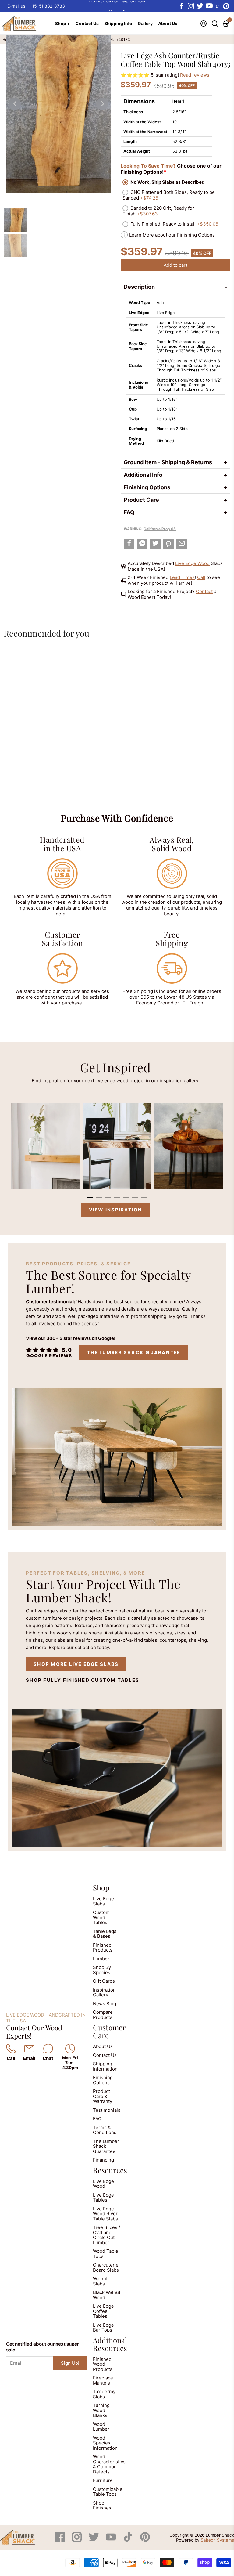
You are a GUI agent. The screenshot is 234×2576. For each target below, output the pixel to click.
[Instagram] (77, 2540)
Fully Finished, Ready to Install (174, 224)
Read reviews (195, 75)
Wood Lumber (101, 2427)
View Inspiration (116, 1210)
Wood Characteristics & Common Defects (109, 2464)
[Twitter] (94, 2540)
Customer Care (109, 2031)
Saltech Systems (217, 2540)
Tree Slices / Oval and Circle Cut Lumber (106, 2235)
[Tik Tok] (129, 2540)
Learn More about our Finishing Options (172, 235)
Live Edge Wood (192, 563)
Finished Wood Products (103, 2364)
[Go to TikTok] (218, 6)
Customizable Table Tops (108, 2492)
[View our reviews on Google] (49, 1353)
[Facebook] (60, 2540)
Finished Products (103, 1948)
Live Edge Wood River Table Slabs (105, 2214)
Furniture (103, 2480)
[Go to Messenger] (142, 544)
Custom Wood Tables (101, 1917)
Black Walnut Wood (107, 2295)
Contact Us (87, 23)
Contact (204, 591)
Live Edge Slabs (103, 1901)
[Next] (102, 104)
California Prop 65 (160, 529)
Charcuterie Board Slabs (106, 2267)
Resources (110, 2170)
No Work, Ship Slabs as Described (168, 182)
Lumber (101, 1959)
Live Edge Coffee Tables (103, 2311)
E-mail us (16, 6)
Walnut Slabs (100, 2281)
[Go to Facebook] (181, 6)
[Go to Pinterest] (226, 6)
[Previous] (15, 104)
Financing (103, 2160)
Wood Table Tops (106, 2254)
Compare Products (103, 2015)
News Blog (105, 2004)
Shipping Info (118, 23)
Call (201, 577)
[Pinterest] (145, 2540)
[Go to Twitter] (200, 6)
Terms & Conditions (105, 2130)
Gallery (145, 23)
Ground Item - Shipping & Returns (168, 462)
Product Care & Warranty (103, 2096)
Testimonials (107, 2110)
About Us (168, 23)
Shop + (63, 23)
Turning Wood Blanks (101, 2410)
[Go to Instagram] (190, 6)
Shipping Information (105, 2066)
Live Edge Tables (103, 2198)
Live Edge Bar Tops (103, 2328)
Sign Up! (70, 2363)
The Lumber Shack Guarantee (134, 1353)
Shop (101, 1887)
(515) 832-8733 (49, 6)
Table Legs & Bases (105, 1934)
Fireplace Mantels (103, 2380)
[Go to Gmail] (181, 544)
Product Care (141, 500)
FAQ (129, 512)
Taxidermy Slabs (104, 2394)
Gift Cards (104, 1981)
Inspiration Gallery (104, 1992)
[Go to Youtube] (209, 6)
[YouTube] (112, 2540)
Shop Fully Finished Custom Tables (83, 1680)
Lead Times (182, 577)
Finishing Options (147, 487)
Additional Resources (110, 2344)
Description (139, 287)
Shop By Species (102, 1970)
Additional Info (143, 475)
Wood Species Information (105, 2443)
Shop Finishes (102, 2505)
